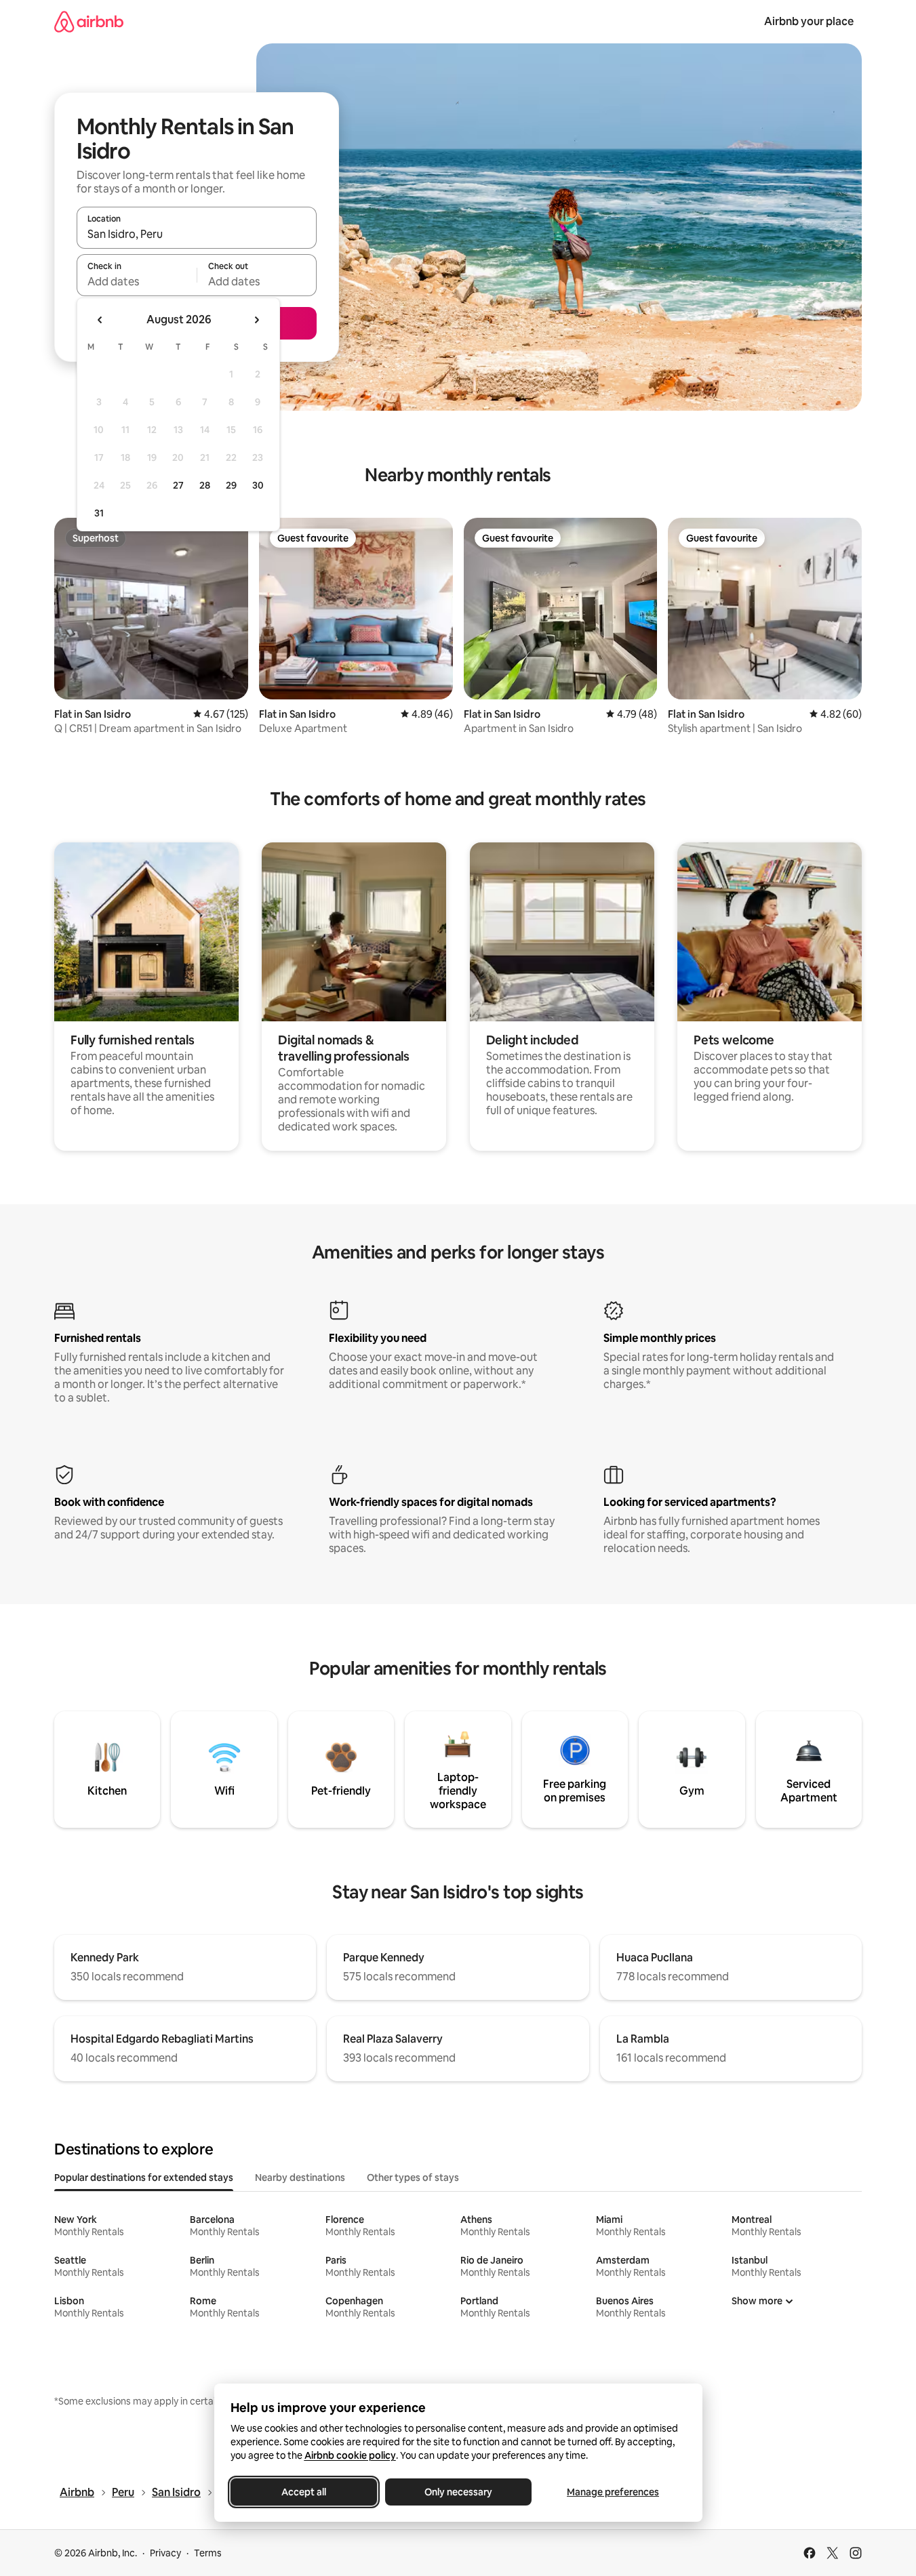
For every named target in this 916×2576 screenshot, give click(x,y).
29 (231, 485)
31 (99, 513)
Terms (208, 2553)
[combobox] (197, 234)
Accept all (304, 2492)
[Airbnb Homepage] (89, 21)
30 (258, 485)
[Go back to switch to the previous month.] (100, 320)
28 (205, 485)
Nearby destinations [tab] (300, 2178)
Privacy (165, 2553)
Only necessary (458, 2492)
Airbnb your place (809, 21)
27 (178, 485)
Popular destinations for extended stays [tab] (144, 2178)
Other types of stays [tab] (413, 2178)
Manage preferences (613, 2492)
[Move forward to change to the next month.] (256, 320)
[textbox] (137, 281)
